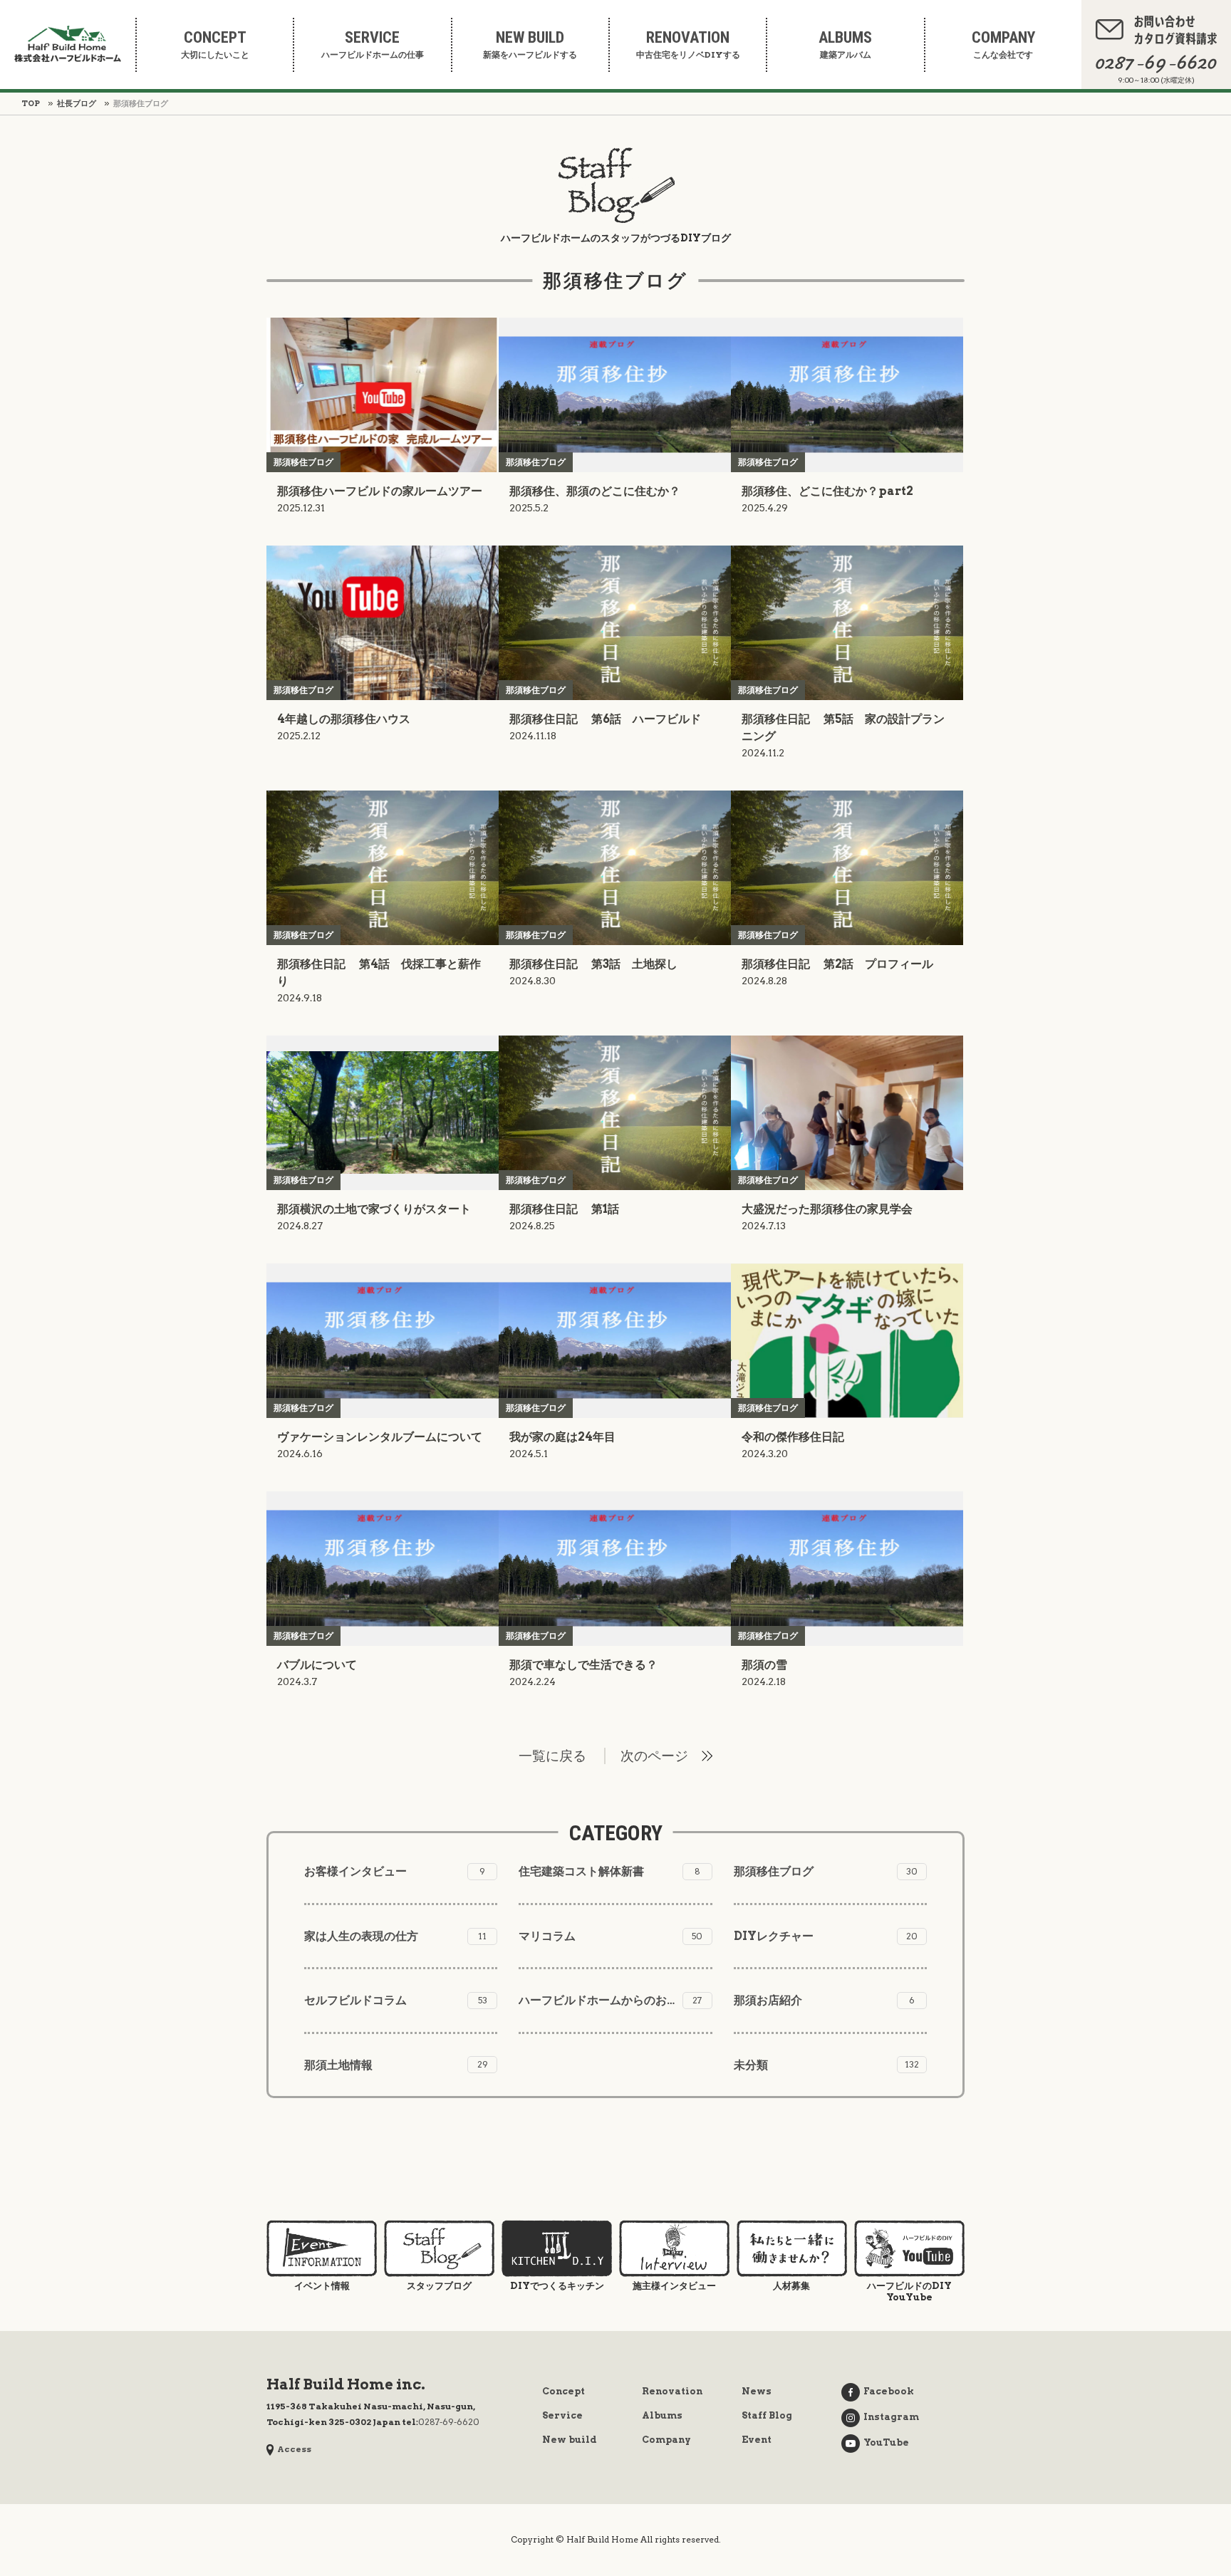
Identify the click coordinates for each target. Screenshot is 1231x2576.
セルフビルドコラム (396, 2000)
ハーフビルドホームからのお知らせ (610, 2000)
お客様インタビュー (395, 1871)
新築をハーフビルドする (530, 45)
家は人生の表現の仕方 (395, 1936)
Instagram (891, 2417)
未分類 (826, 2065)
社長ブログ (77, 103)
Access (294, 2449)
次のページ (654, 1756)
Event (757, 2440)
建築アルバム (845, 45)
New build (570, 2440)
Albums (662, 2415)
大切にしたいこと (215, 45)
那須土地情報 (396, 2065)
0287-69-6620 (449, 2422)
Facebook (889, 2391)
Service (562, 2415)
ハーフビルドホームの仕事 (373, 45)
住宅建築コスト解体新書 (609, 1871)
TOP (31, 103)
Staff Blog (767, 2415)
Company (666, 2440)
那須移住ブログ (826, 1871)
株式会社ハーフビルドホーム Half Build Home (68, 44)
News (757, 2391)
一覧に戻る (552, 1756)
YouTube (886, 2442)
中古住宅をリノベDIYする (688, 45)
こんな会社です (1003, 45)
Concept (563, 2391)
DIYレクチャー (826, 1936)
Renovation (672, 2391)
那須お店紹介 (824, 2000)
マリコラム (611, 1936)
